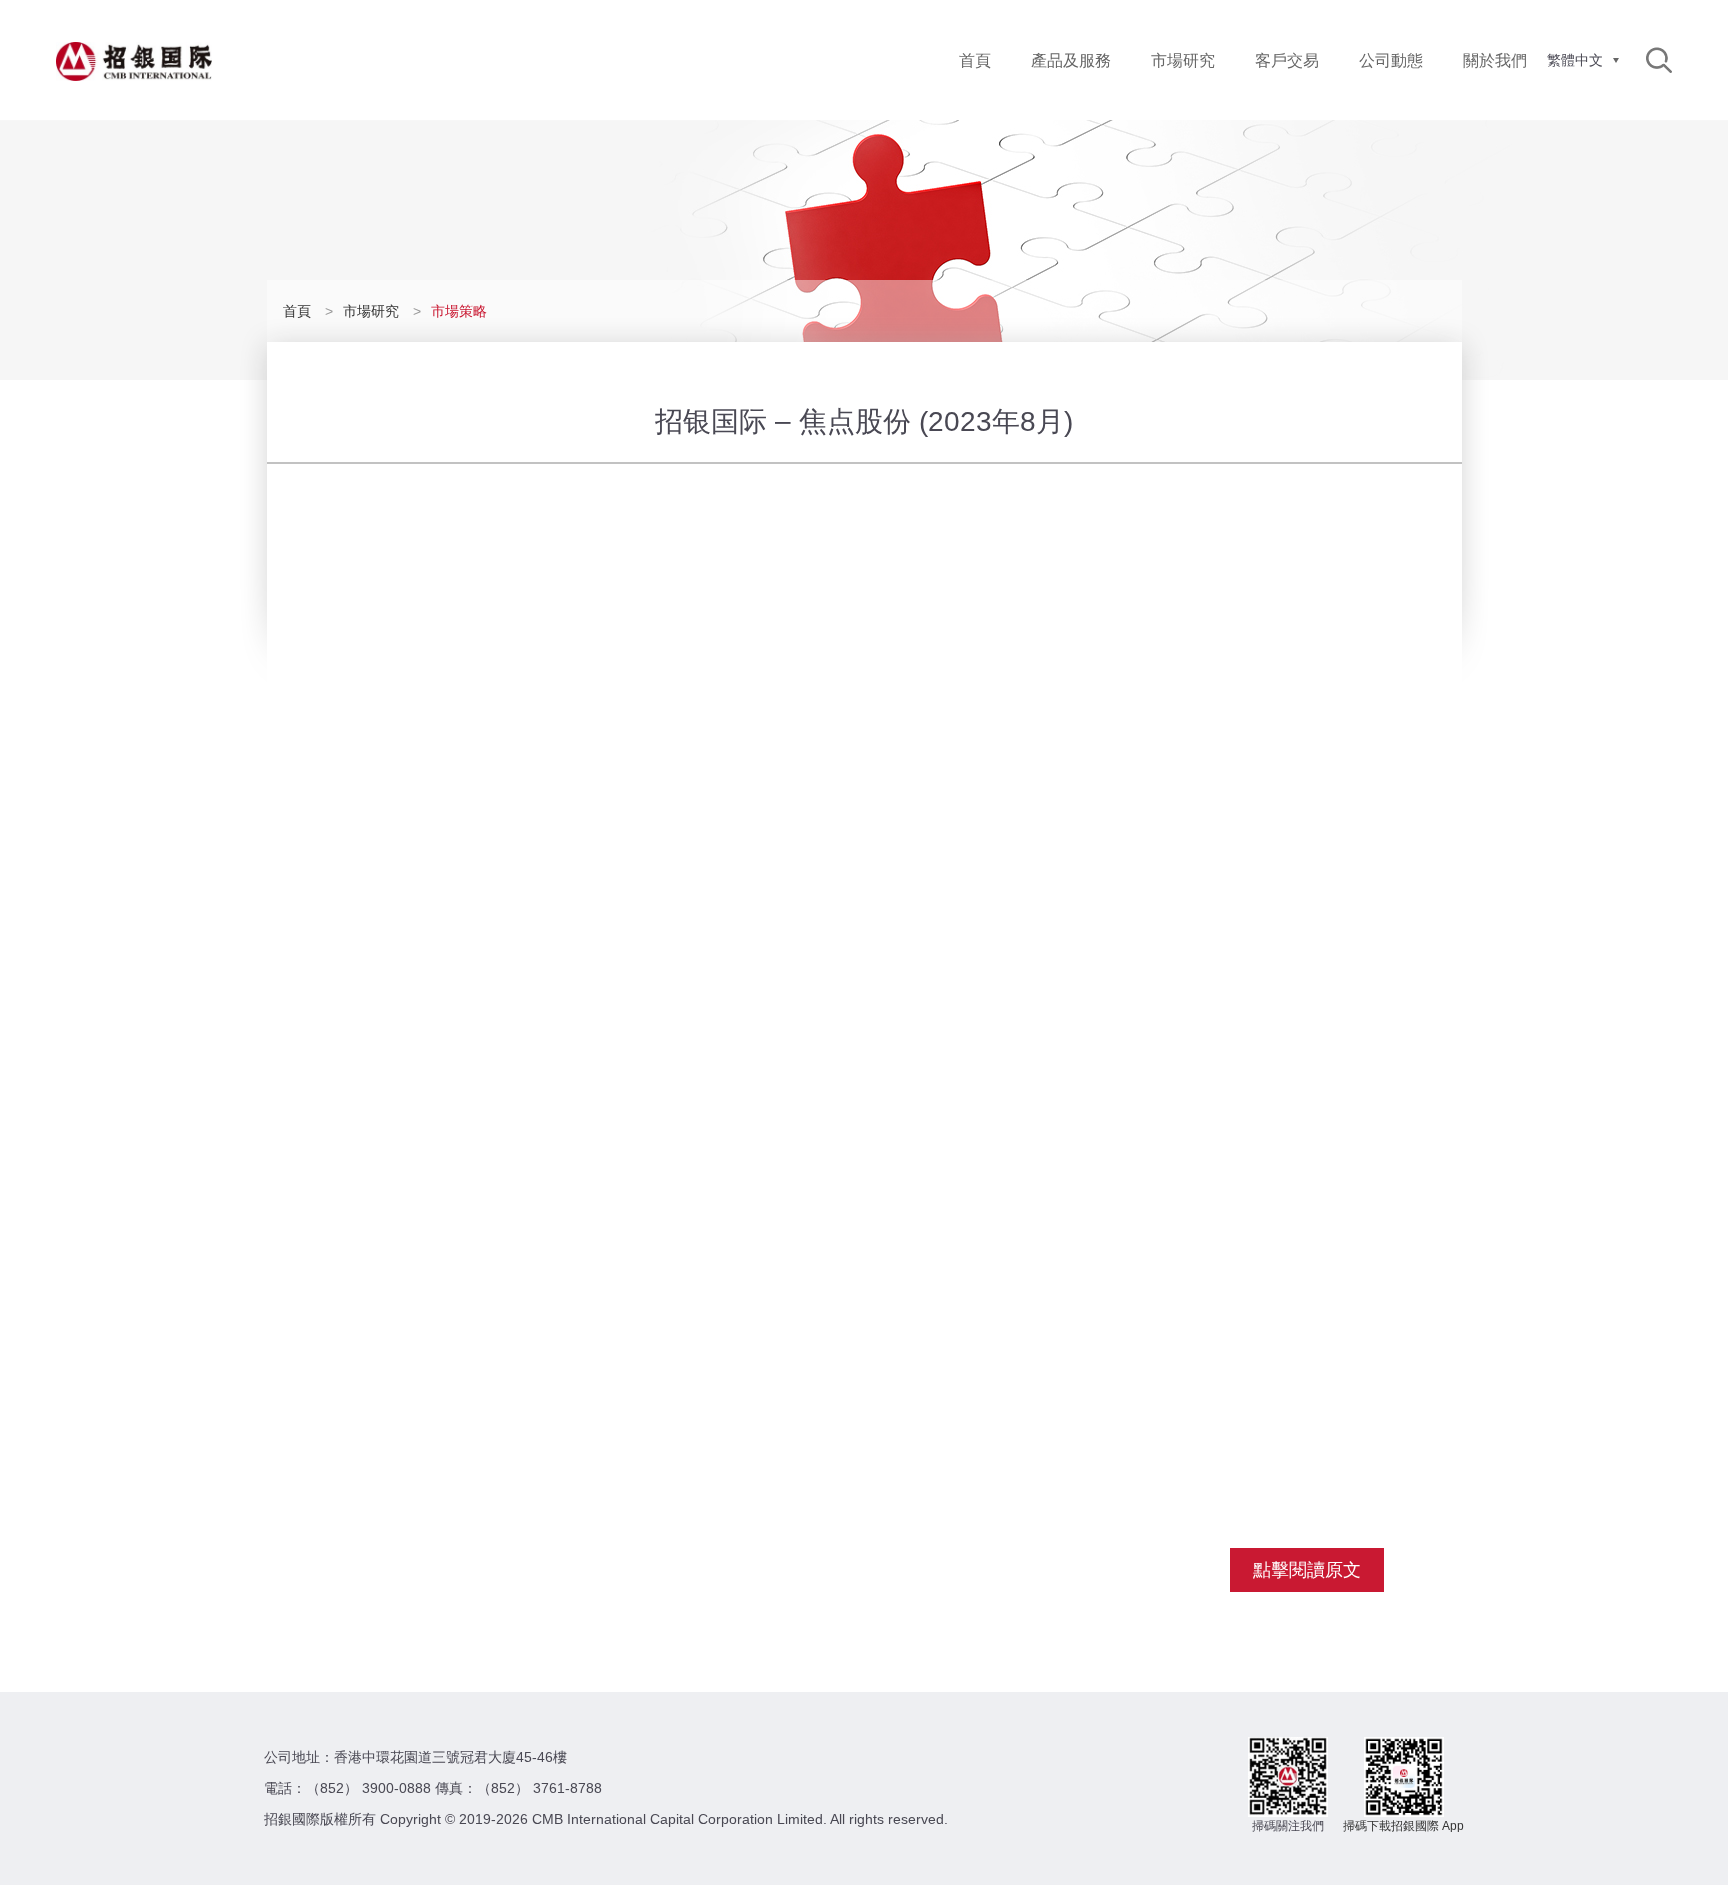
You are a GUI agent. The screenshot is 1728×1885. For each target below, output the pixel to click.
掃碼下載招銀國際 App (1403, 1826)
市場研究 (1183, 60)
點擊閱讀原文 (1307, 1570)
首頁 (975, 60)
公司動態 (1391, 60)
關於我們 (1495, 60)
